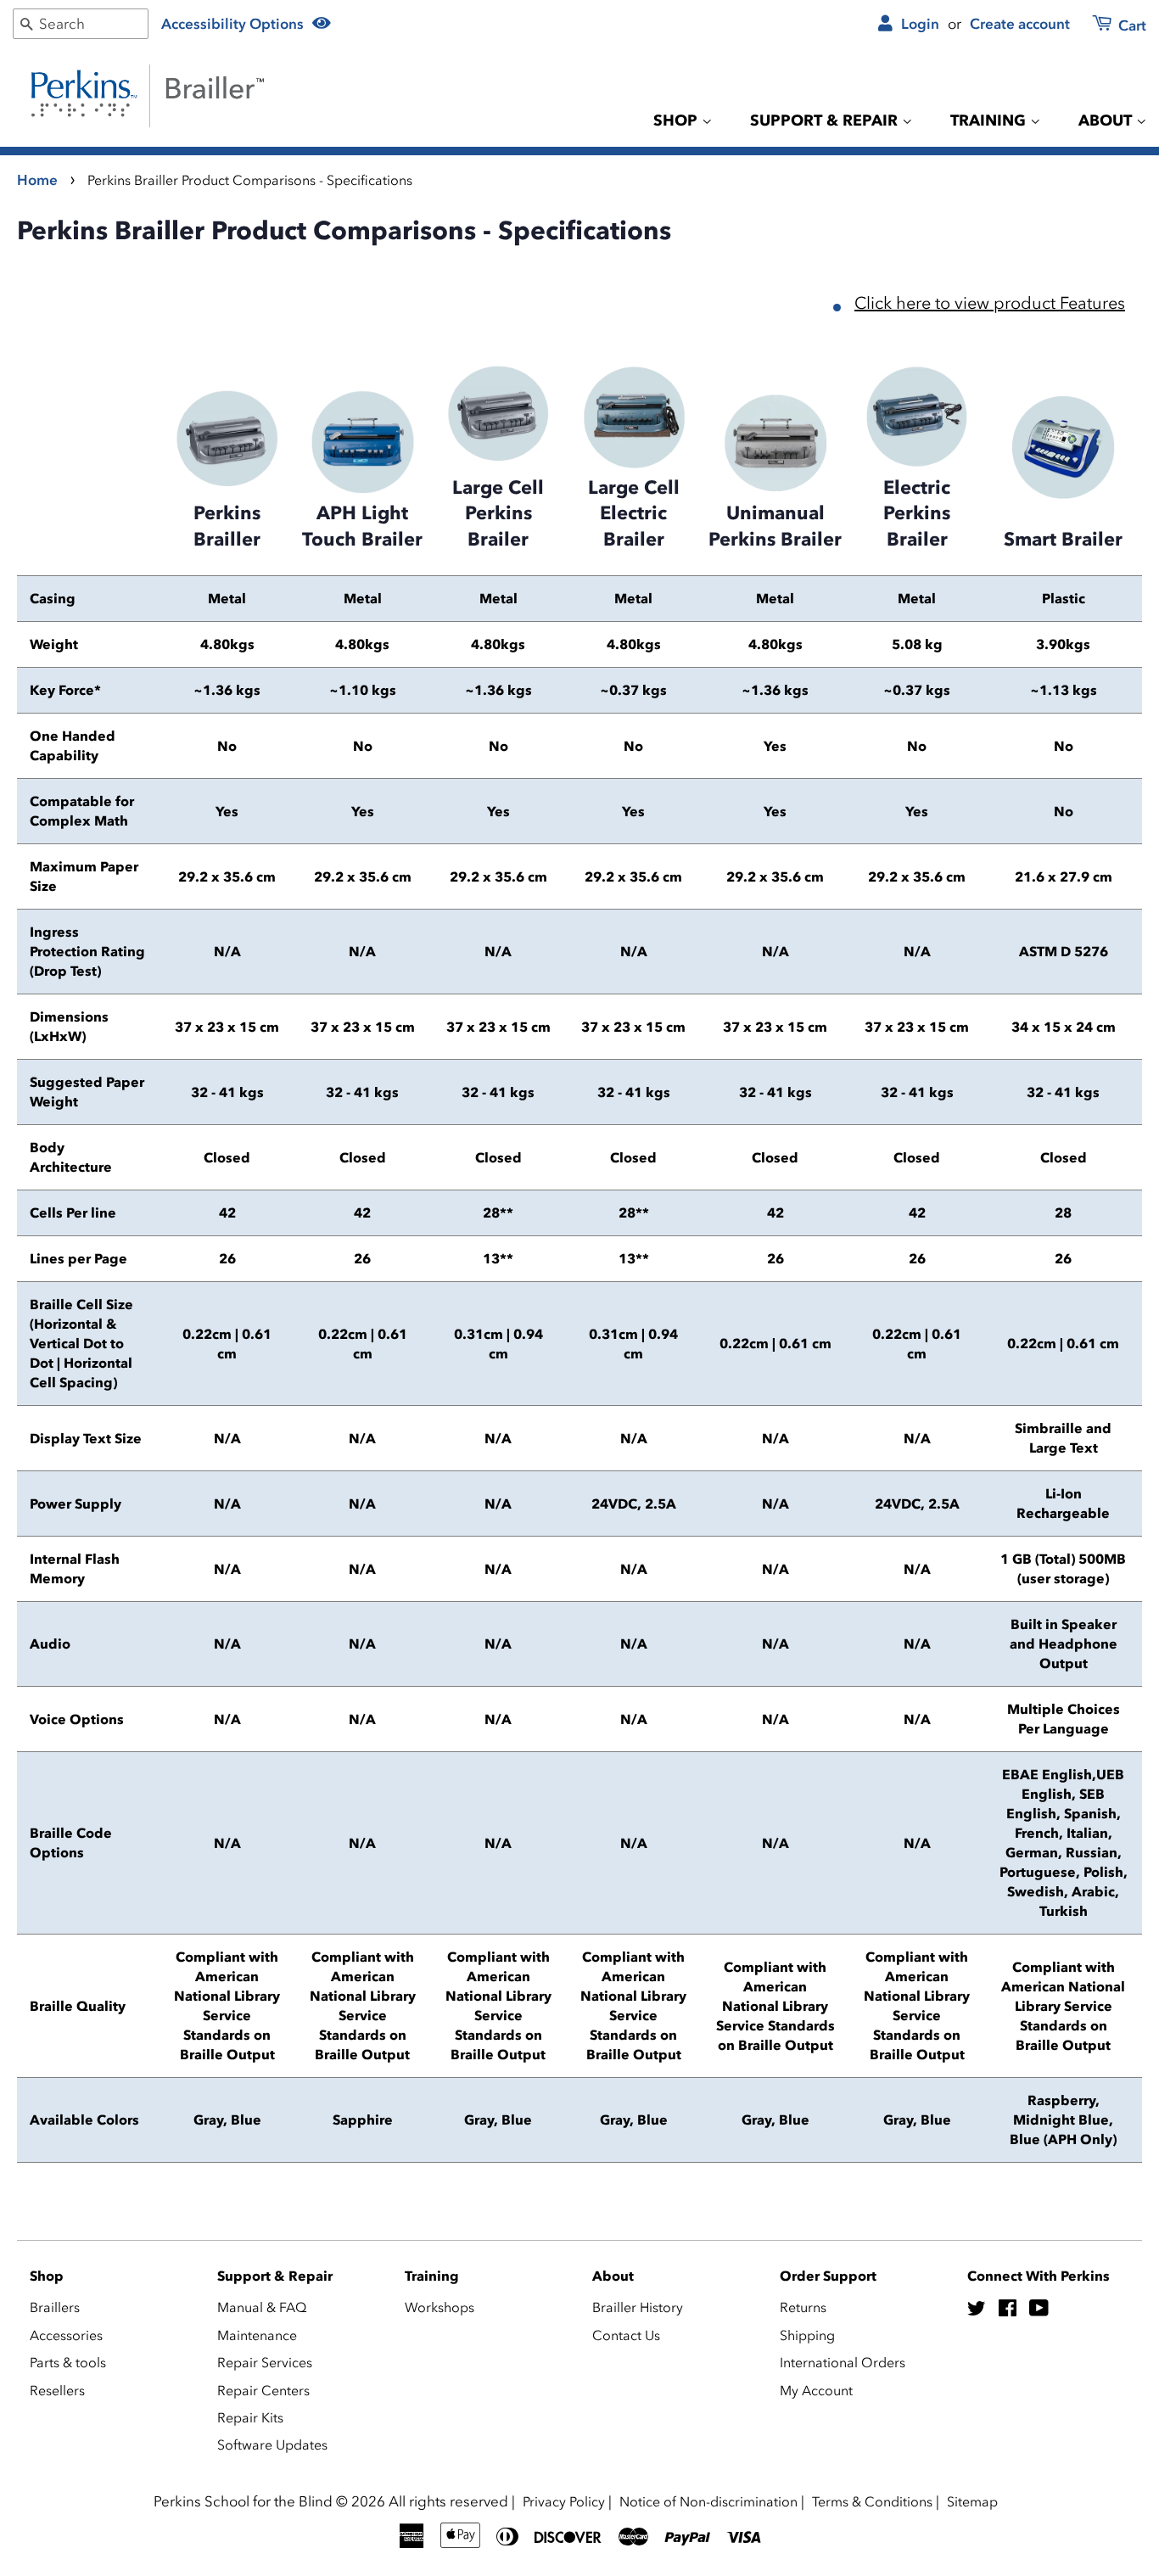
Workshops (440, 2307)
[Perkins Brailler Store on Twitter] (977, 2310)
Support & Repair (826, 120)
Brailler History (638, 2307)
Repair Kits (250, 2417)
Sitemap (972, 2501)
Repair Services (265, 2362)
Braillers (55, 2307)
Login (918, 24)
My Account (816, 2390)
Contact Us (626, 2335)
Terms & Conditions (872, 2501)
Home (37, 180)
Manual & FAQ (262, 2307)
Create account (1020, 24)
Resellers (57, 2390)
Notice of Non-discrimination (708, 2501)
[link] (1109, 27)
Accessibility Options (234, 24)
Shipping (807, 2335)
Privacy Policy (564, 2501)
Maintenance (257, 2335)
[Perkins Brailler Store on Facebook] (1008, 2310)
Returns (803, 2307)
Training (990, 120)
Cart (1131, 25)
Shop (677, 120)
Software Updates (272, 2444)
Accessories (66, 2335)
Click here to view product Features (990, 303)
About (1107, 120)
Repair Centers (263, 2390)
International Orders (843, 2362)
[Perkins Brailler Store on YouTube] (1039, 2310)
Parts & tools (68, 2362)
